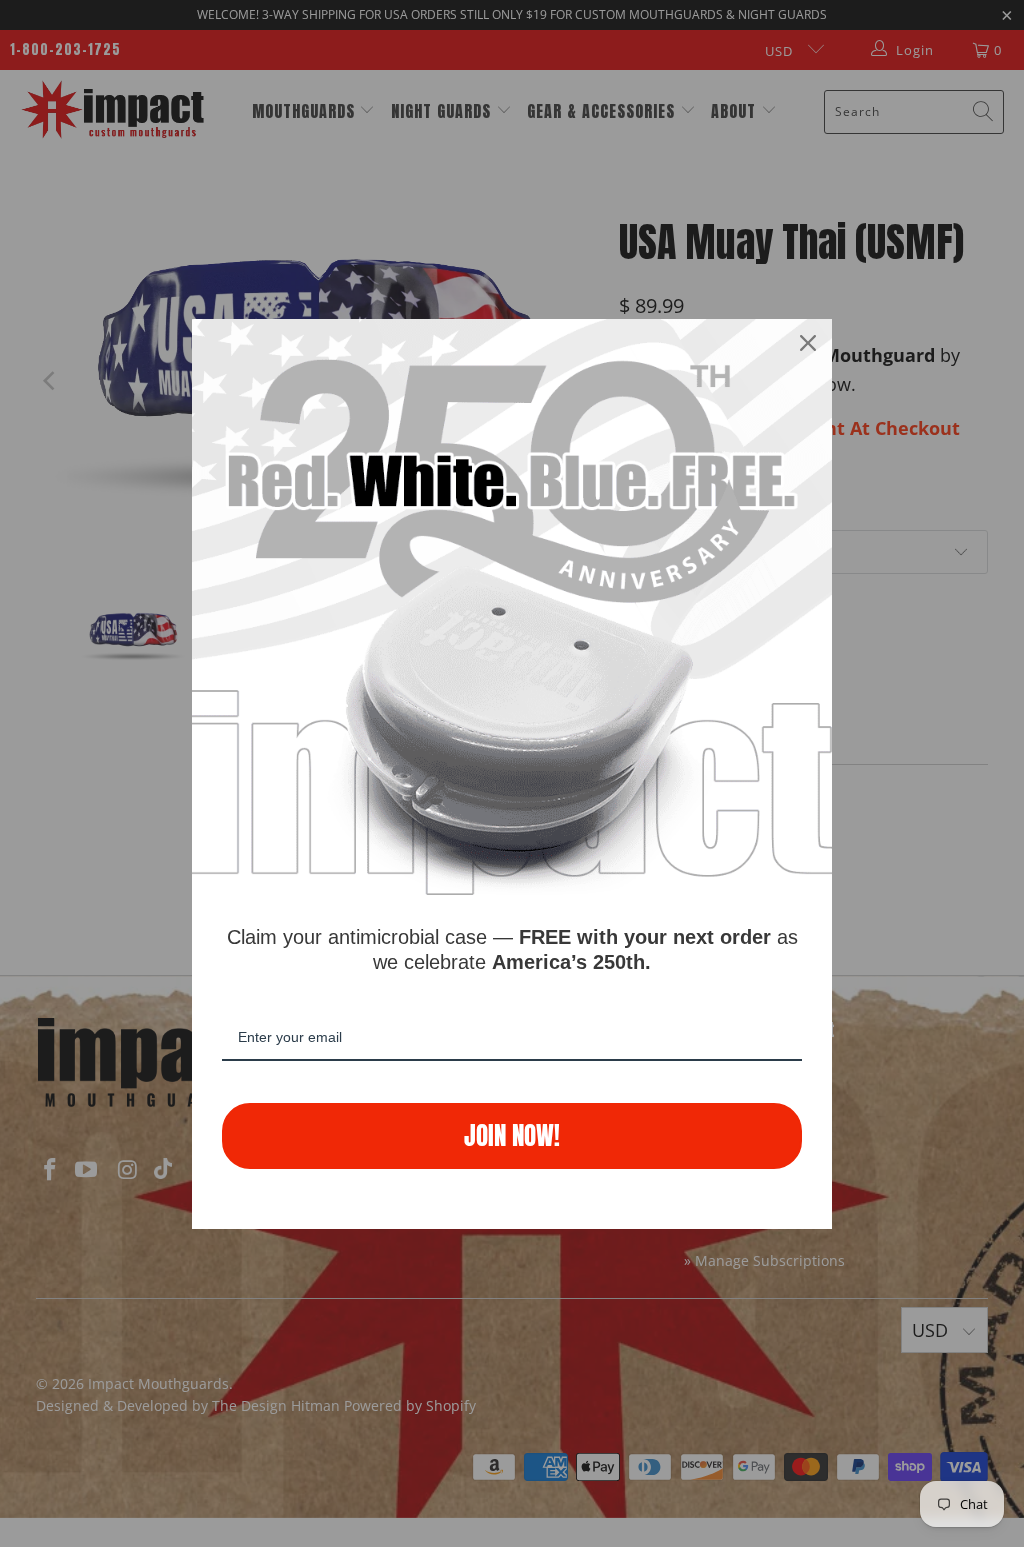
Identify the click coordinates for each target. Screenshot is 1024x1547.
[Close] (808, 343)
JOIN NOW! (512, 1135)
